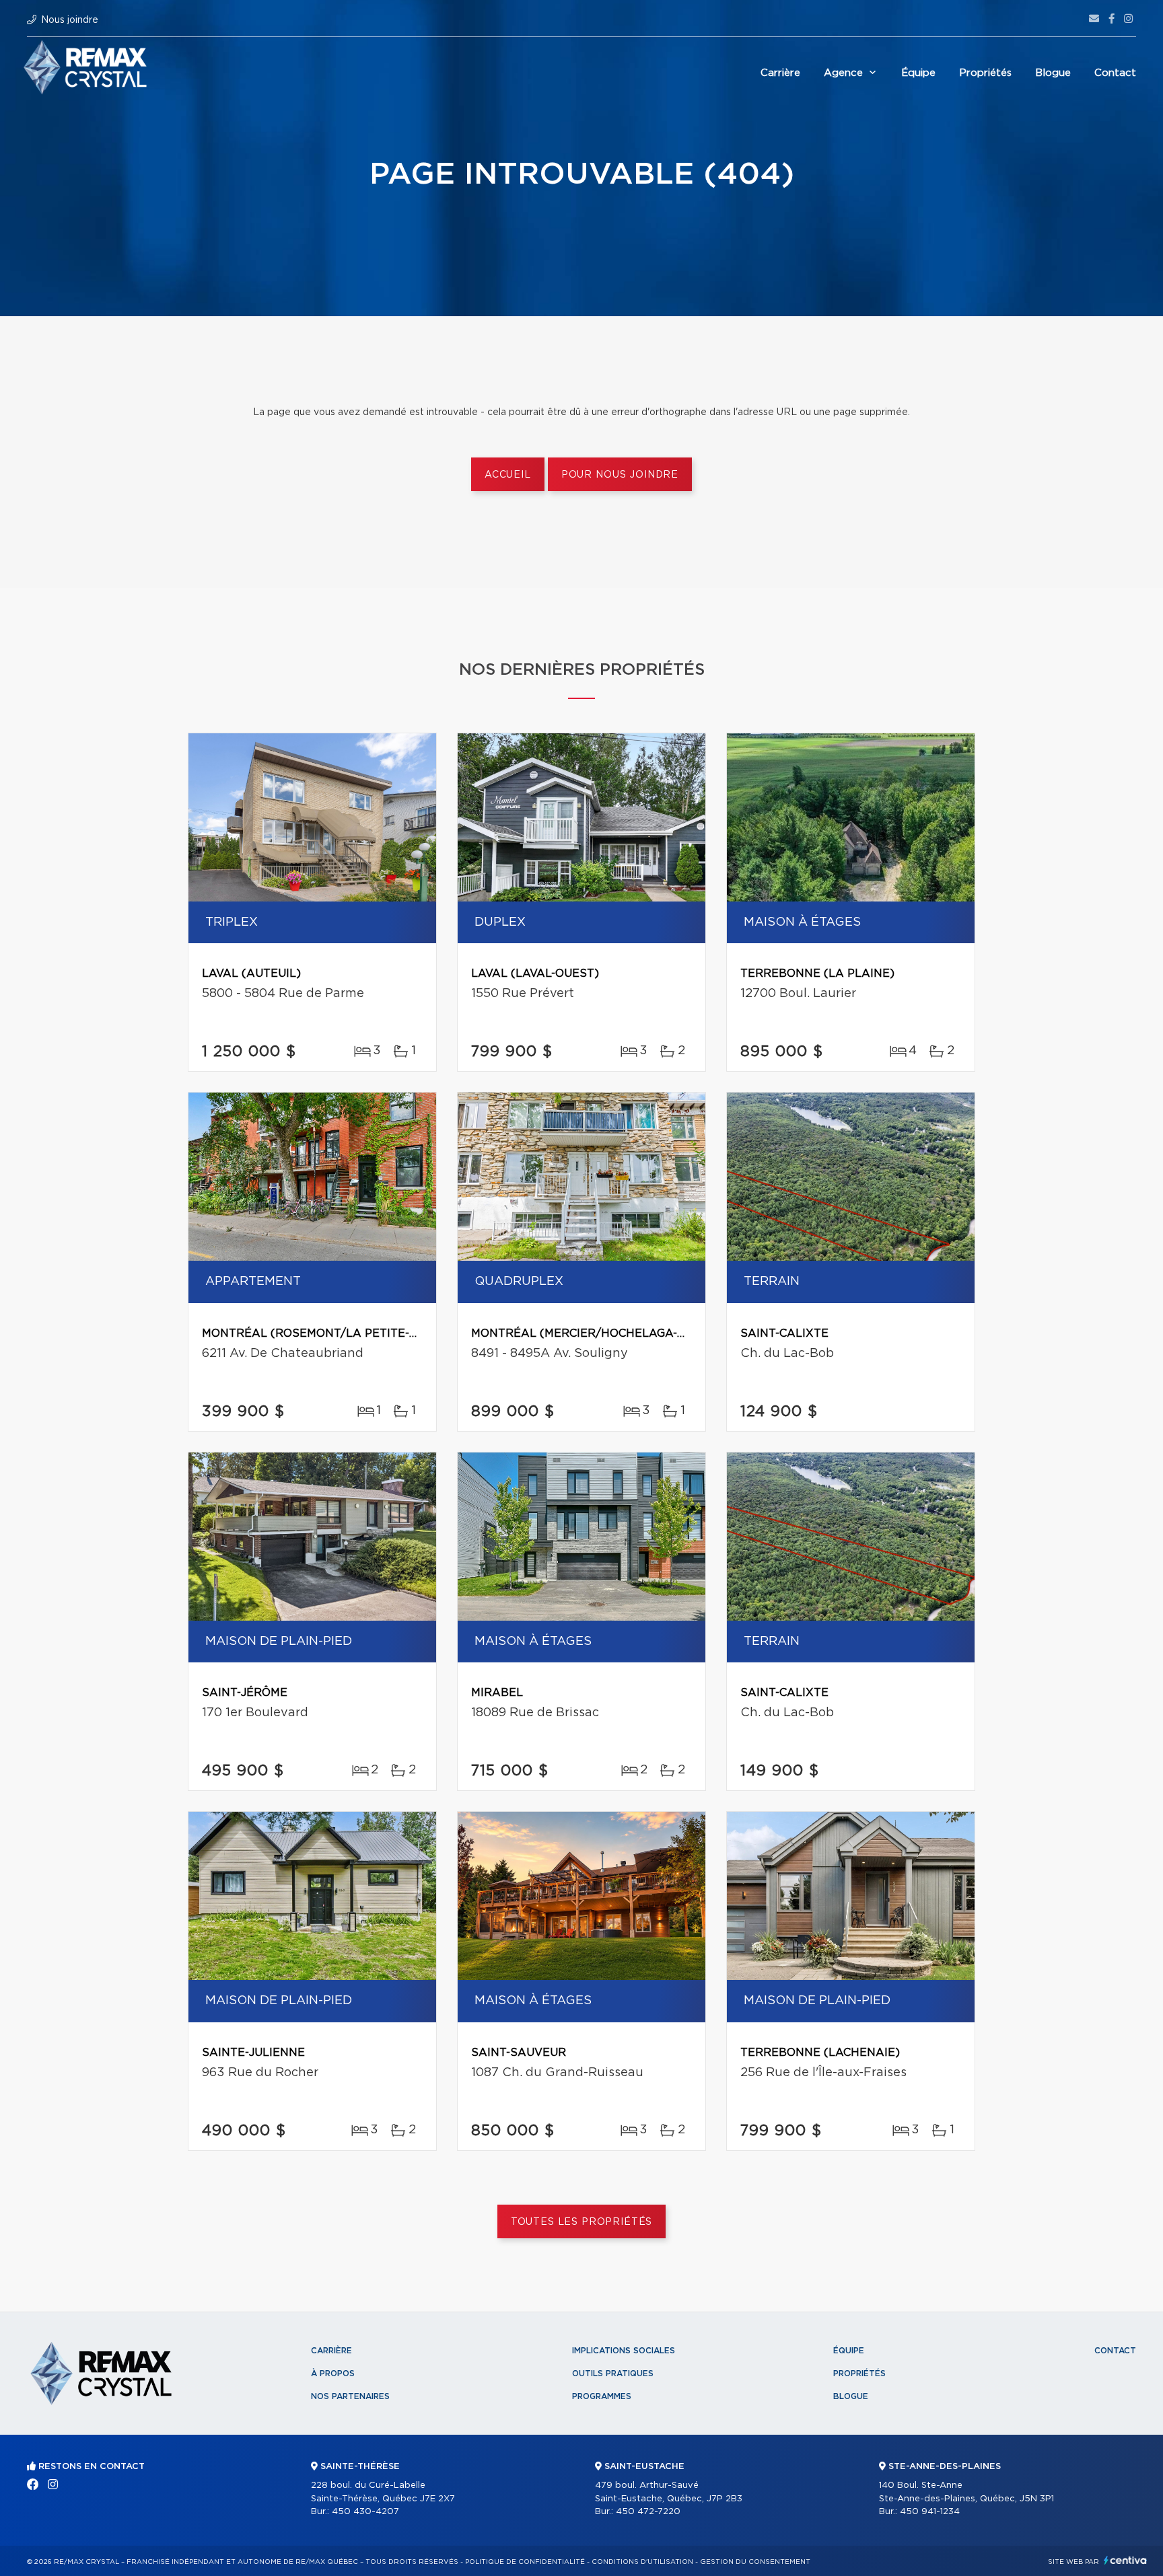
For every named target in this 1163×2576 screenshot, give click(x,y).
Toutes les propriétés (582, 2222)
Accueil (508, 475)
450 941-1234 (930, 2512)
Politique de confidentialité (525, 2562)
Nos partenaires (350, 2396)
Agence (843, 73)
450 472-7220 (648, 2512)
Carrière (780, 73)
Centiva (1125, 2560)
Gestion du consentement (755, 2562)
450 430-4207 (365, 2512)
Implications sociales (624, 2351)
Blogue (1053, 73)
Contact (1115, 73)
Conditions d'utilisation (642, 2562)
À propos (333, 2373)
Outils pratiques (613, 2373)
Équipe (918, 73)
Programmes (602, 2396)
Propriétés (985, 73)
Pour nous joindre (620, 475)
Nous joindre (70, 20)
